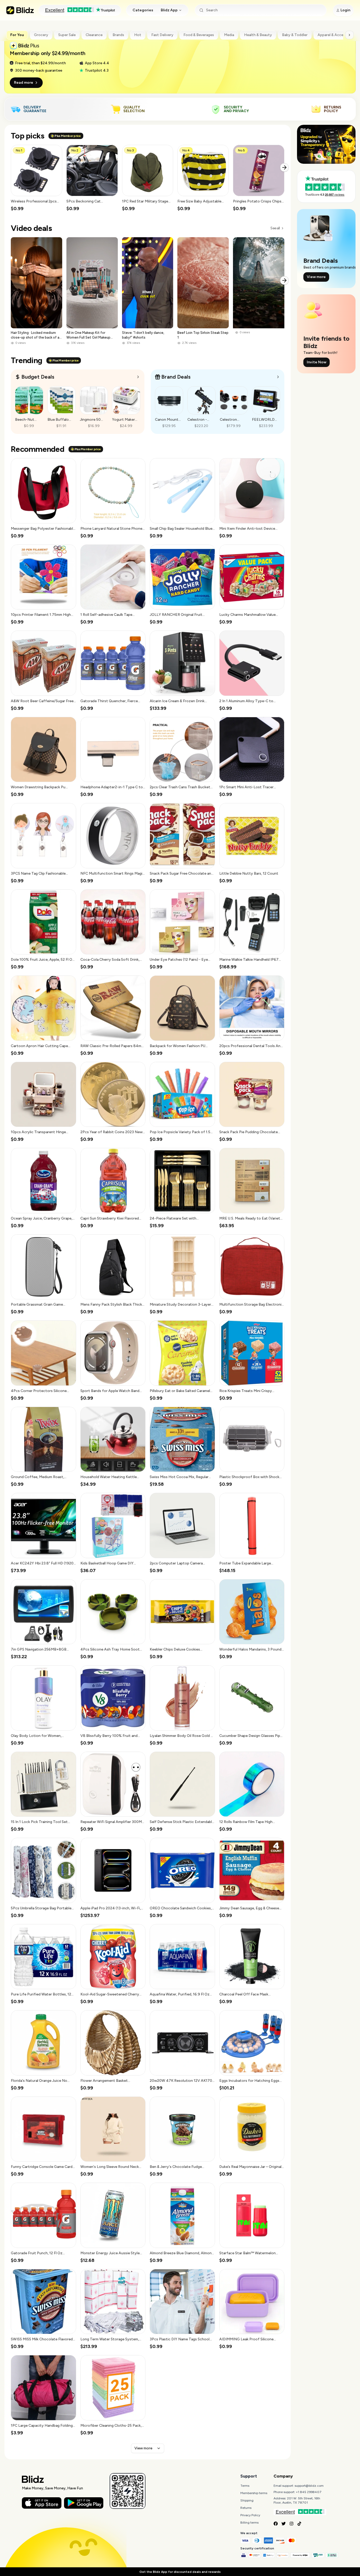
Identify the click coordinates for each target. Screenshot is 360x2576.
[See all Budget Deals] (138, 377)
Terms (245, 2486)
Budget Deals (38, 377)
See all (275, 228)
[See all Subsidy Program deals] (278, 377)
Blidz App (169, 10)
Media (229, 35)
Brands (118, 35)
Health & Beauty (258, 35)
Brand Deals (176, 377)
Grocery (41, 35)
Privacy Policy (250, 2515)
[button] (37, 178)
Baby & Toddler (295, 35)
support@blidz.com (309, 2486)
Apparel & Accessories (337, 35)
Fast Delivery (162, 35)
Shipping (247, 2500)
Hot (138, 35)
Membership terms (254, 2493)
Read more (24, 83)
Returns (246, 2508)
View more (143, 2448)
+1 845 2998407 (309, 2492)
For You (17, 35)
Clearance (94, 35)
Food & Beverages (199, 35)
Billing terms (249, 2523)
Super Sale (67, 35)
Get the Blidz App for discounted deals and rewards (180, 2572)
